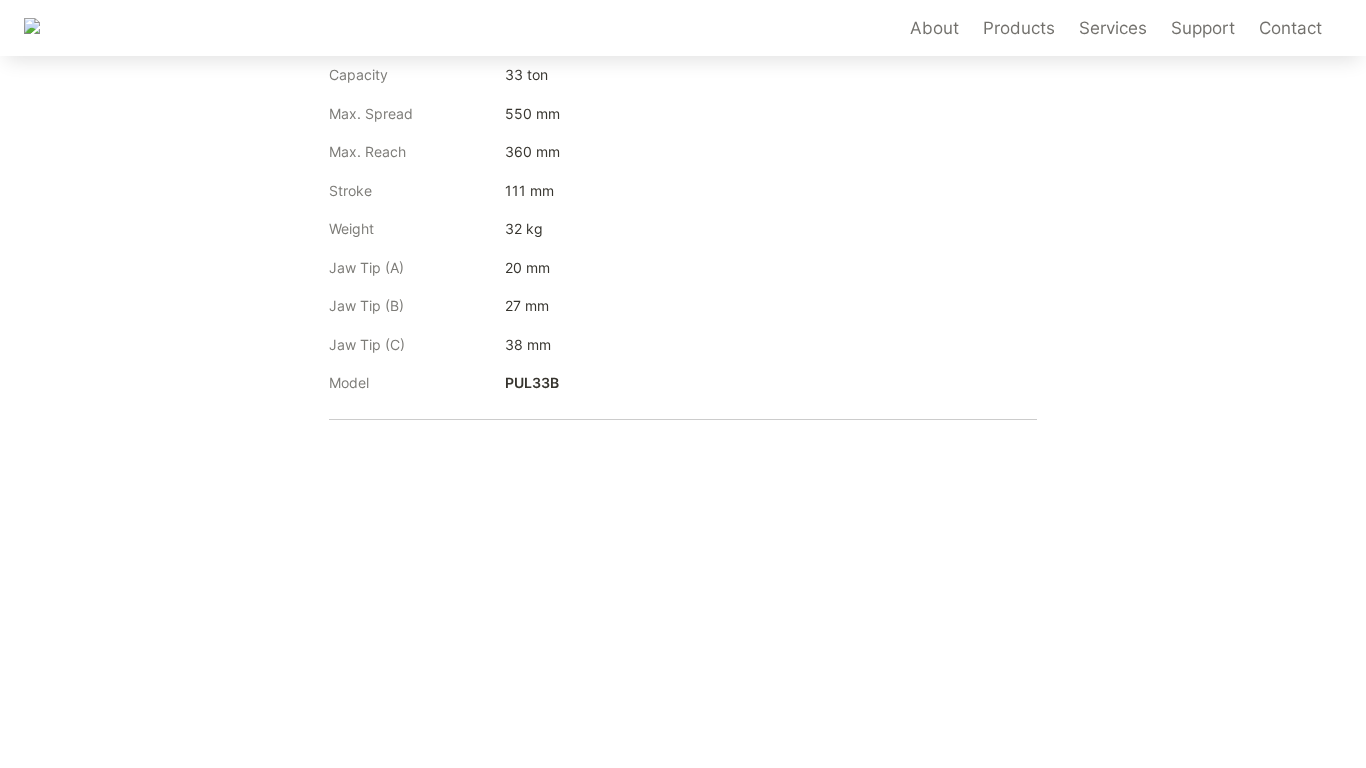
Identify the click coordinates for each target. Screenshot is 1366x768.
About (934, 28)
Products (1019, 28)
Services (1113, 28)
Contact (1290, 28)
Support (1203, 28)
